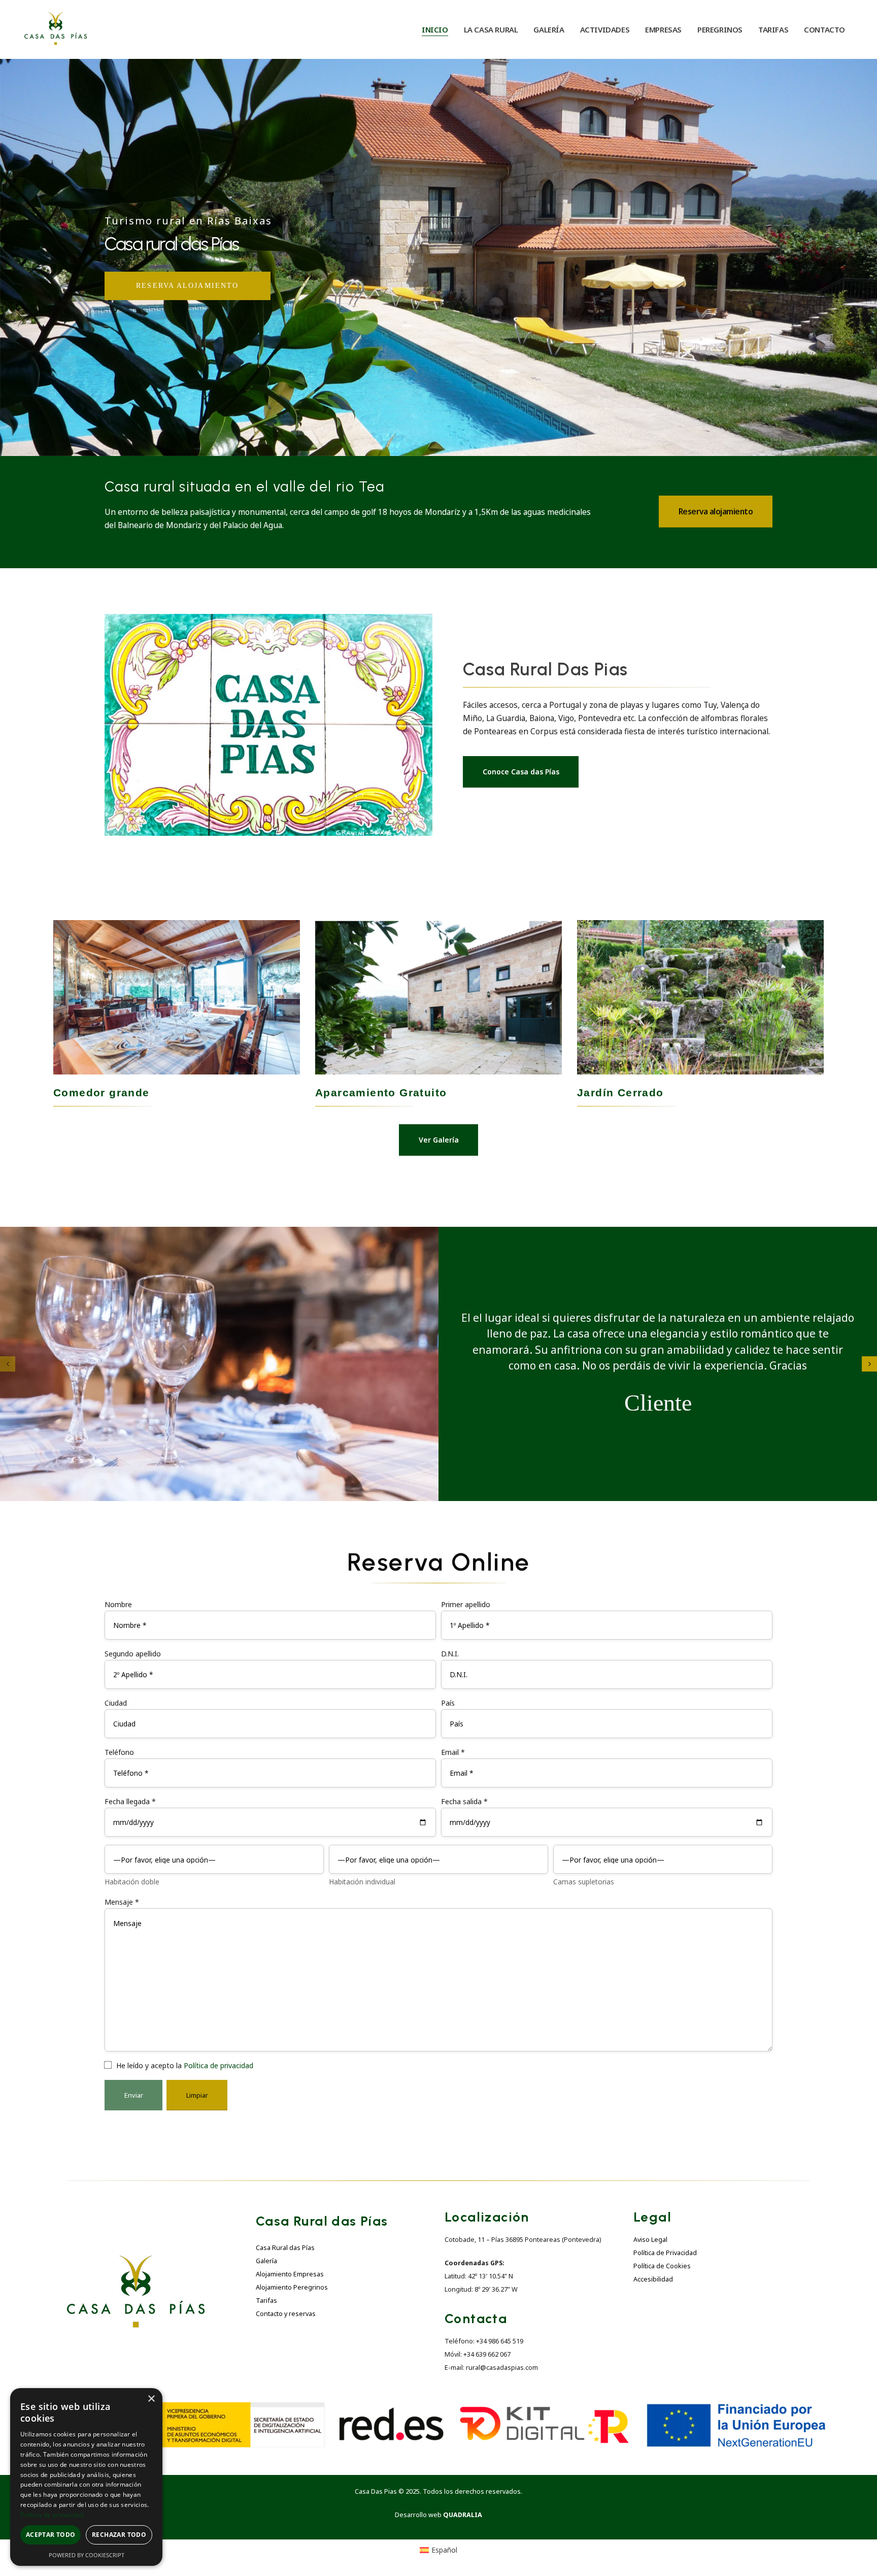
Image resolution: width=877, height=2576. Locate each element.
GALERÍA (549, 29)
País (448, 1703)
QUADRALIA (463, 2515)
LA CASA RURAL (491, 29)
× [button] (151, 2399)
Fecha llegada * (130, 1801)
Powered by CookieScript (87, 2555)
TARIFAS (773, 29)
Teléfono (119, 1752)
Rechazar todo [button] (119, 2535)
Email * (453, 1752)
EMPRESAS (663, 29)
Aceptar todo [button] (51, 2535)
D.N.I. (450, 1654)
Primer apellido (466, 1604)
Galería (266, 2261)
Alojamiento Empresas (290, 2274)
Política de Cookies (662, 2266)
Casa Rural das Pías (285, 2248)
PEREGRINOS (720, 29)
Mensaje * (122, 1902)
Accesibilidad (653, 2279)
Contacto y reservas (286, 2314)
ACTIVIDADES (605, 29)
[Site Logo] (56, 29)
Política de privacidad (218, 2065)
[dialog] (86, 2477)
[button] (8, 1364)
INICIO (435, 29)
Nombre (118, 1604)
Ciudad (116, 1703)
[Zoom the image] (136, 2261)
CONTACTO (824, 29)
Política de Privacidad (665, 2253)
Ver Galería (439, 1140)
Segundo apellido (133, 1654)
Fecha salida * (464, 1801)
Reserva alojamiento (716, 512)
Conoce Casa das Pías (521, 772)
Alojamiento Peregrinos (292, 2287)
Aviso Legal (650, 2240)
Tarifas (266, 2301)
